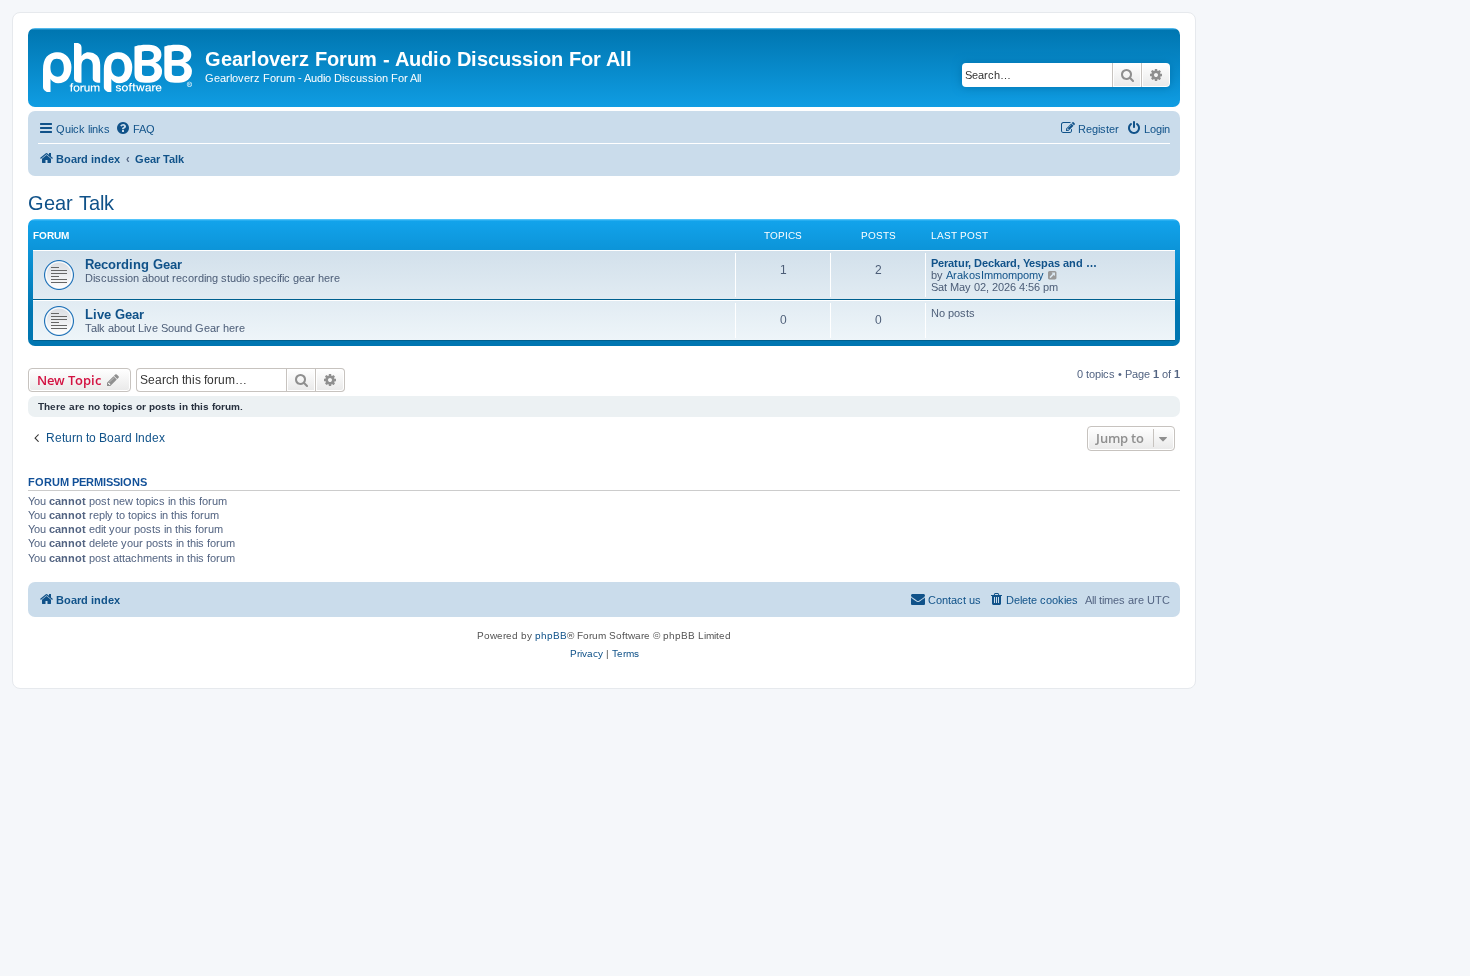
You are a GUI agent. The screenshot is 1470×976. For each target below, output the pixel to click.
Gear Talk (71, 203)
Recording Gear (133, 264)
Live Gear (114, 314)
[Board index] (119, 65)
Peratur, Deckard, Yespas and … (1014, 263)
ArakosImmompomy (995, 275)
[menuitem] (135, 129)
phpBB (551, 635)
